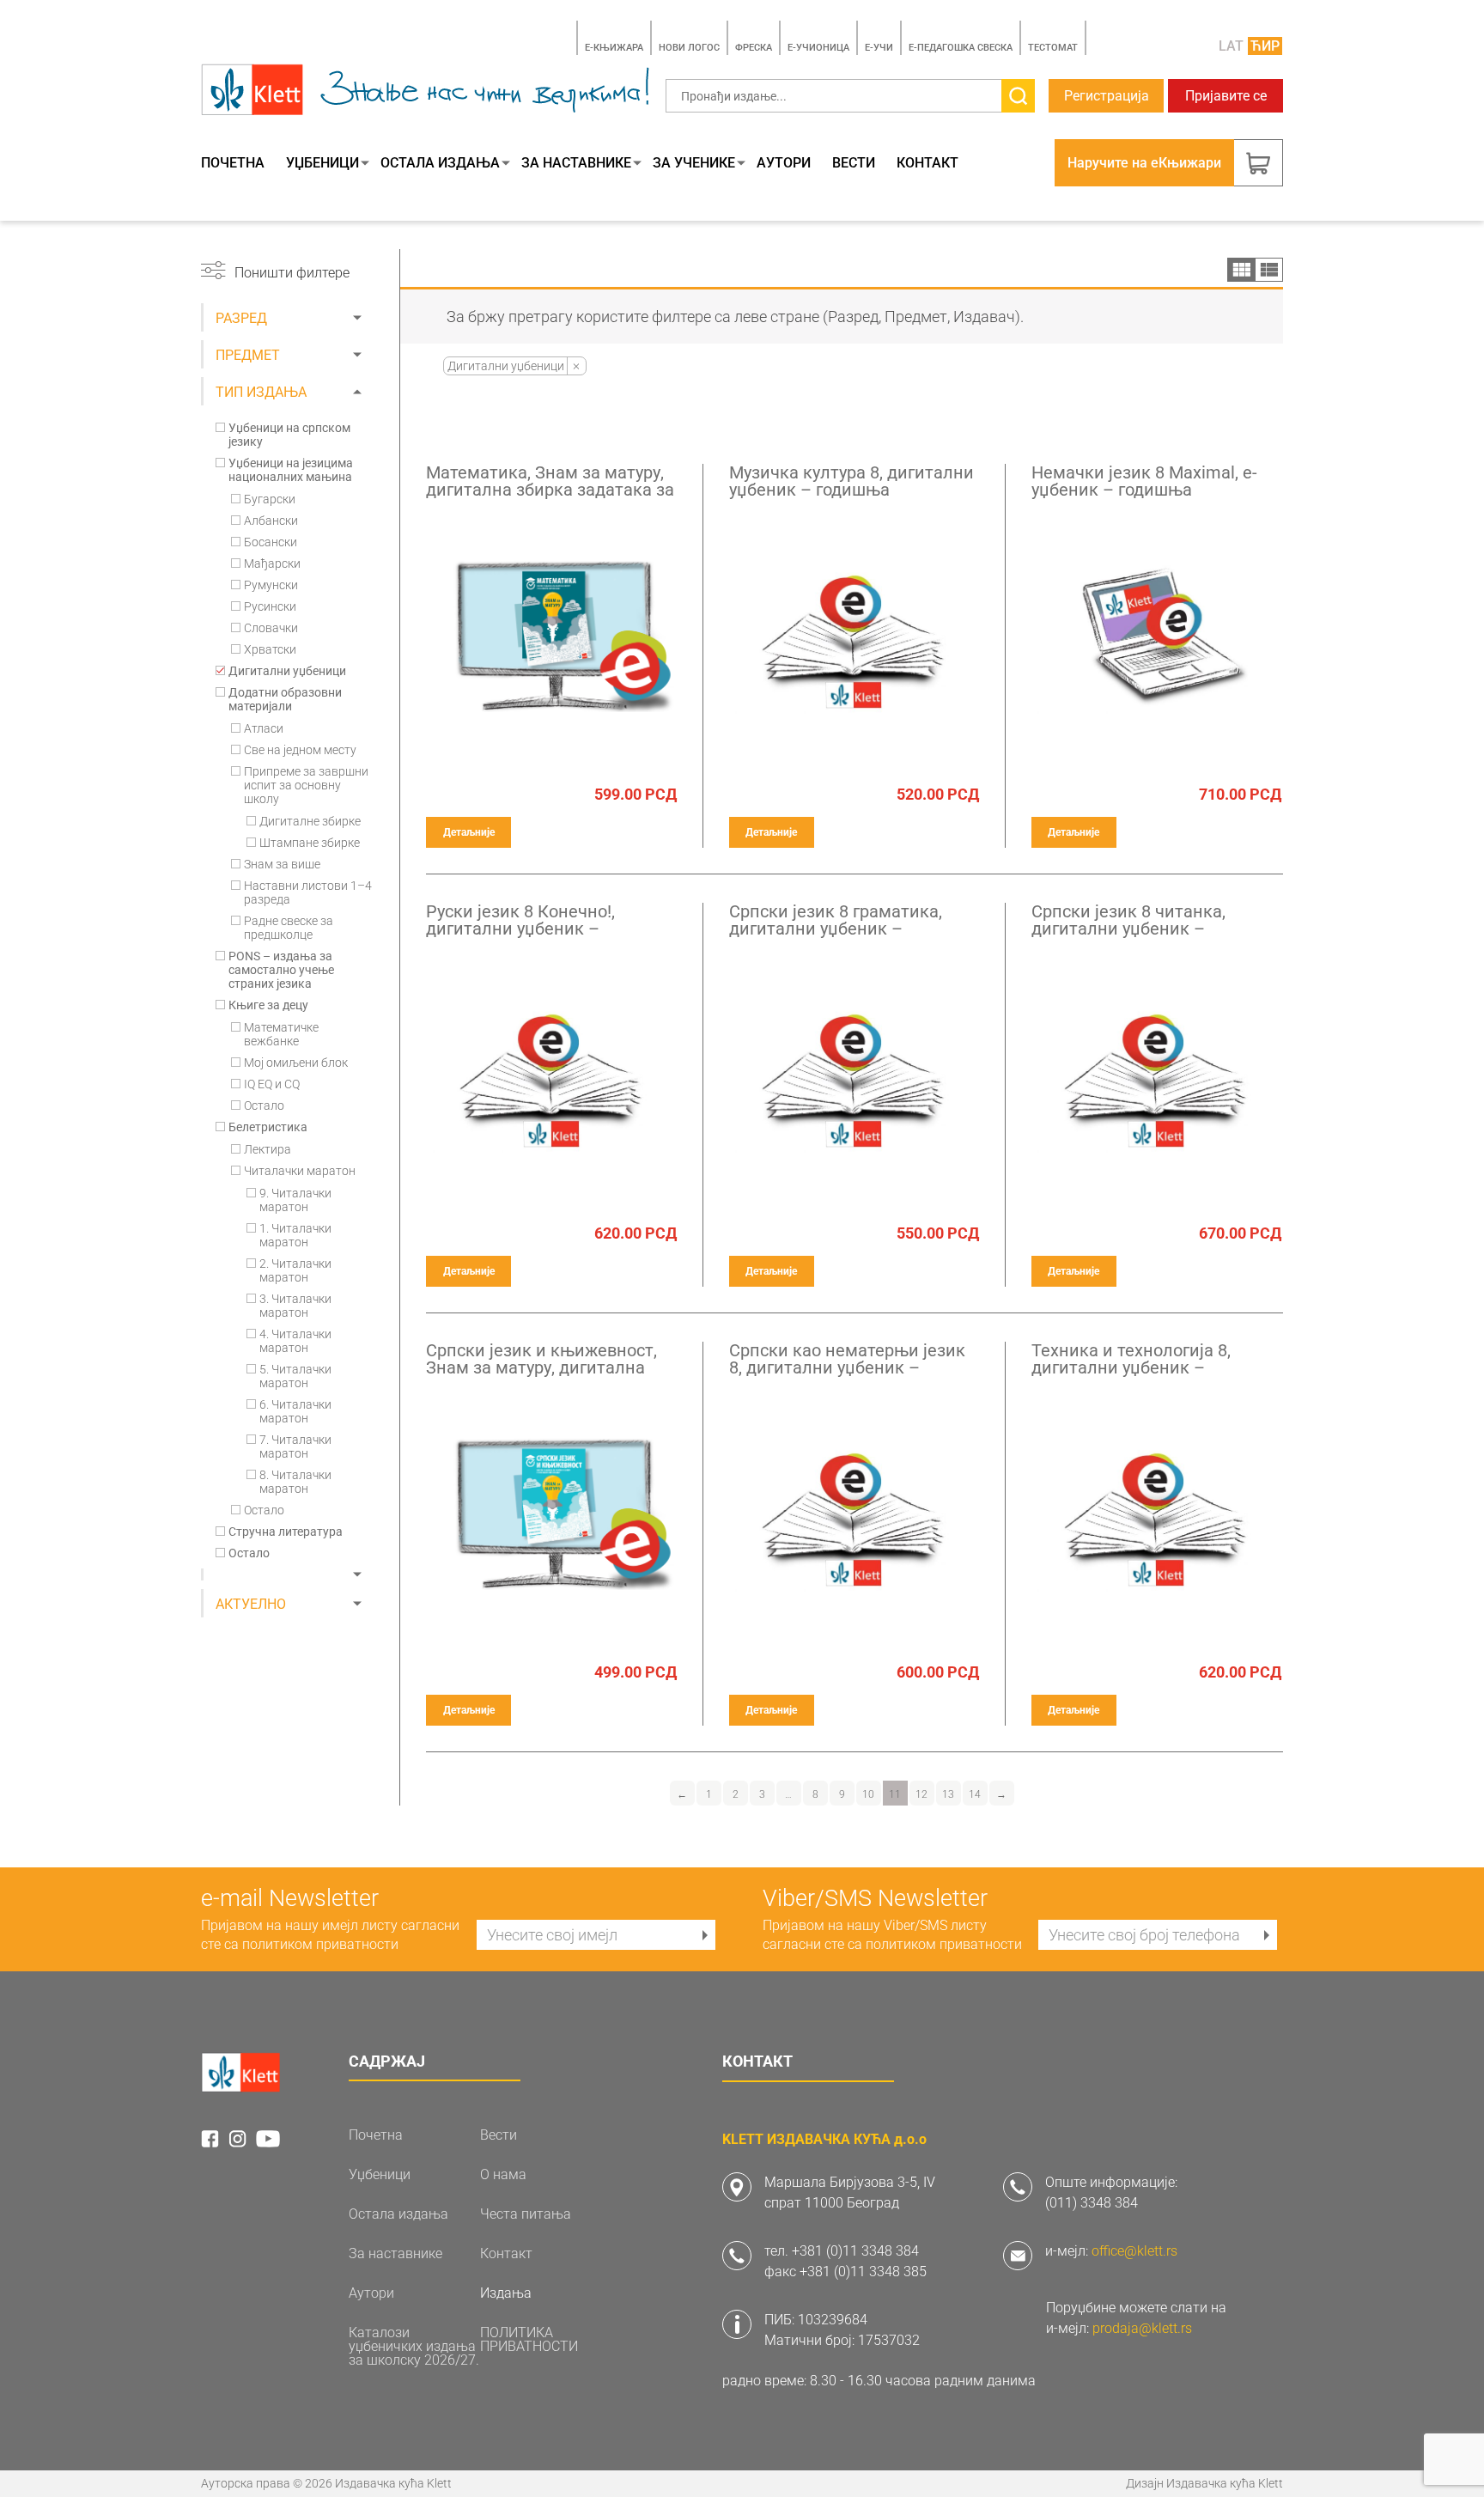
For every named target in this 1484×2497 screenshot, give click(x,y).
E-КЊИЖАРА (614, 48)
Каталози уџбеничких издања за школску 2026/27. (414, 2347)
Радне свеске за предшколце (289, 928)
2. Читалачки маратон (295, 1270)
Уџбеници (322, 163)
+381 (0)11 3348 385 (863, 2272)
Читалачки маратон (300, 1171)
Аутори (784, 163)
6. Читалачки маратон (295, 1411)
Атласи (264, 728)
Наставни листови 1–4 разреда (308, 892)
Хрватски (270, 649)
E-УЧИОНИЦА (818, 48)
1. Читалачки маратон (295, 1235)
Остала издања (440, 163)
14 (975, 1794)
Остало (264, 1105)
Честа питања (526, 2214)
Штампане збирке (310, 843)
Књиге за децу (268, 1005)
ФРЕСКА (754, 48)
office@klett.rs (1134, 2251)
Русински (270, 606)
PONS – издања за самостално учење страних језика (281, 970)
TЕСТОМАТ (1053, 48)
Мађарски (272, 563)
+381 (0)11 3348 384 (855, 2251)
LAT (1231, 46)
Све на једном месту (300, 750)
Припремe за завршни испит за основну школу (306, 785)
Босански (271, 542)
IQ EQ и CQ (272, 1084)
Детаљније (469, 832)
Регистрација (1107, 96)
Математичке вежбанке (281, 1034)
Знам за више (282, 864)
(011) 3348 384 (1092, 2203)
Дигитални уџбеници (287, 671)
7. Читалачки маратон (295, 1446)
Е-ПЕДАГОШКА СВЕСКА (961, 48)
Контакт (927, 163)
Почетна (233, 163)
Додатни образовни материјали (285, 699)
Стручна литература (286, 1532)
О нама (503, 2175)
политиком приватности (320, 1944)
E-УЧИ (879, 48)
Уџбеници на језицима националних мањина (291, 470)
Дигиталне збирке (310, 821)
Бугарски (270, 499)
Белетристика (268, 1127)
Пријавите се (1226, 96)
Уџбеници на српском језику (289, 435)
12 (921, 1794)
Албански (271, 521)
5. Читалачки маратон (295, 1376)
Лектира (268, 1149)
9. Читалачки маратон (295, 1200)
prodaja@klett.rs (1142, 2328)
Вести (854, 163)
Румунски (271, 585)
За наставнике (576, 163)
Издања (506, 2293)
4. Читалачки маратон (295, 1341)
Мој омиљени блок (296, 1063)
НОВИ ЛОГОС (689, 48)
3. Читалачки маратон (295, 1306)
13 (948, 1794)
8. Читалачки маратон (295, 1482)
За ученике (694, 163)
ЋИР (1265, 46)
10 (868, 1794)
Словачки (271, 628)
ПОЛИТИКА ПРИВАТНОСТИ (529, 2340)
